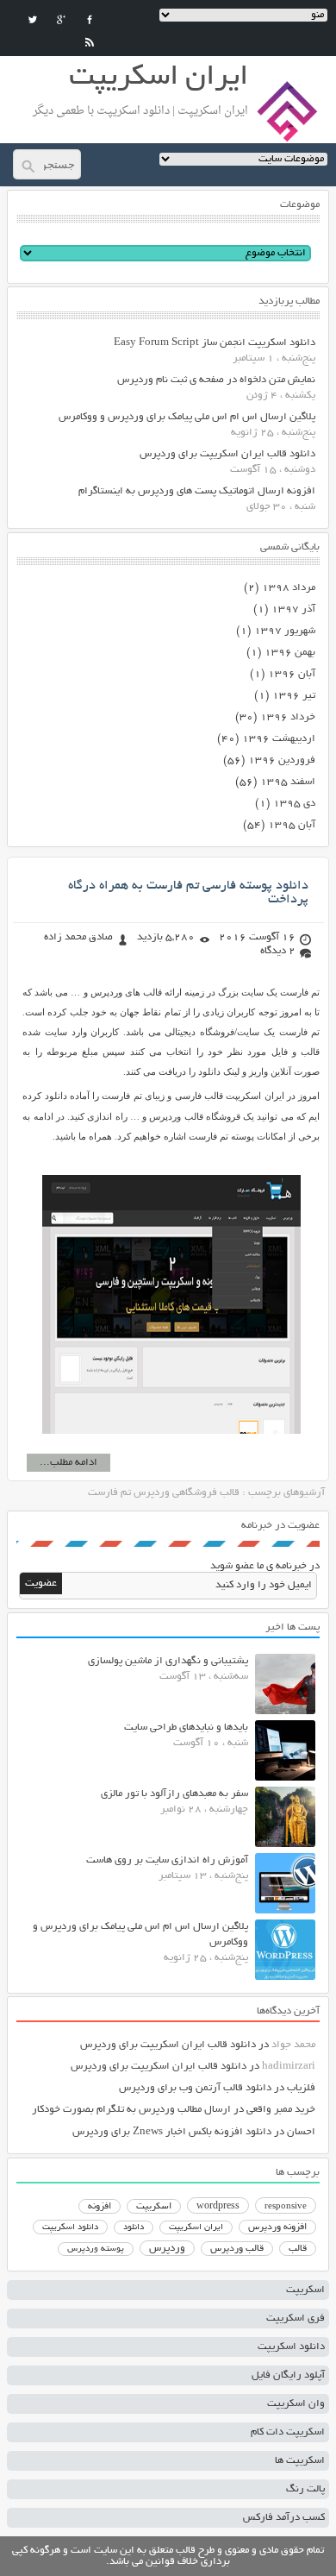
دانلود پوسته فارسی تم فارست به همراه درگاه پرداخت (188, 893)
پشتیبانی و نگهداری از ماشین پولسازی (168, 1661)
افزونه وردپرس (277, 2227)
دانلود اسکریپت (70, 2227)
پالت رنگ (305, 2489)
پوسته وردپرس (96, 2249)
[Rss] (90, 42)
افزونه (100, 2207)
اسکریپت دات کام (288, 2432)
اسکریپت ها (300, 2461)
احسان (301, 2132)
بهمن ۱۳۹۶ (290, 653)
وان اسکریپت (296, 2404)
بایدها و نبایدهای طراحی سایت (186, 1728)
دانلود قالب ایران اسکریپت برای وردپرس (227, 454)
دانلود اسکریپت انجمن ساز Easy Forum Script (215, 343)
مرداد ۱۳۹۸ (289, 588)
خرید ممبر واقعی (281, 2110)
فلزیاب (301, 2088)
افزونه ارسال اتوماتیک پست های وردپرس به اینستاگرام (197, 491)
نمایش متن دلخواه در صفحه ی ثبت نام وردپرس (216, 380)
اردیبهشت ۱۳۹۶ (279, 739)
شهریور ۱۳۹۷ (285, 631)
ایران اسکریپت (196, 2228)
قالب (298, 2249)
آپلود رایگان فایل (288, 2375)
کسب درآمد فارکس (284, 2518)
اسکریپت (154, 2207)
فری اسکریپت (296, 2318)
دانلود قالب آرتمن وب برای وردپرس (195, 2088)
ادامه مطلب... (68, 1463)
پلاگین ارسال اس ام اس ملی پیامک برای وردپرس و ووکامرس (187, 417)
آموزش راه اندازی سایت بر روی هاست (167, 1860)
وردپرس (167, 2249)
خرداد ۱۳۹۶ (288, 717)
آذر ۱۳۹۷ (293, 609)
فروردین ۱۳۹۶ (282, 760)
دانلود (134, 2228)
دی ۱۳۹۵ (294, 804)
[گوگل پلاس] (61, 20)
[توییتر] (33, 20)
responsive (286, 2207)
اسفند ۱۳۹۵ (288, 782)
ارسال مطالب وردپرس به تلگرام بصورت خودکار (131, 2110)
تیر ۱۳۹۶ (294, 696)
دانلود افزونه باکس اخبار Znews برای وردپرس (172, 2132)
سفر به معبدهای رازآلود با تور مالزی (174, 1794)
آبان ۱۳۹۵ (292, 825)
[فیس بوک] (90, 20)
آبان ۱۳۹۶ (292, 674)
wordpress (218, 2207)
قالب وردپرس (237, 2249)
